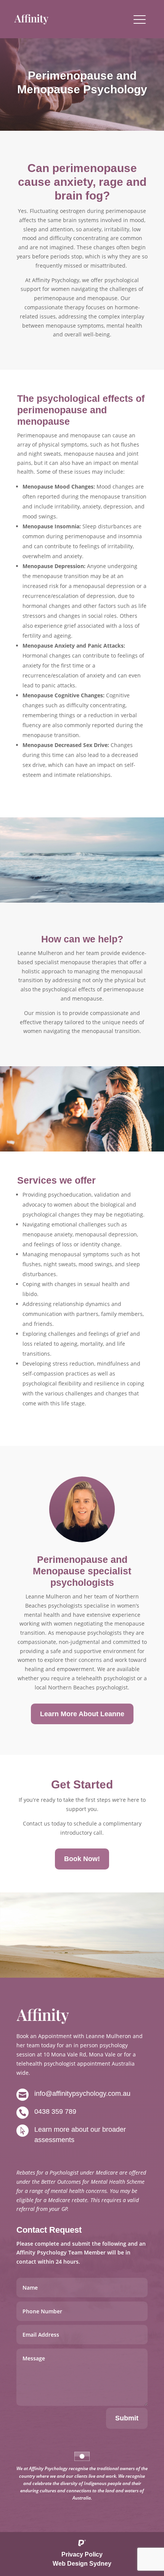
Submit (127, 2418)
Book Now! (82, 1859)
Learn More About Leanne (82, 1714)
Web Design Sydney (82, 2564)
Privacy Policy (82, 2554)
